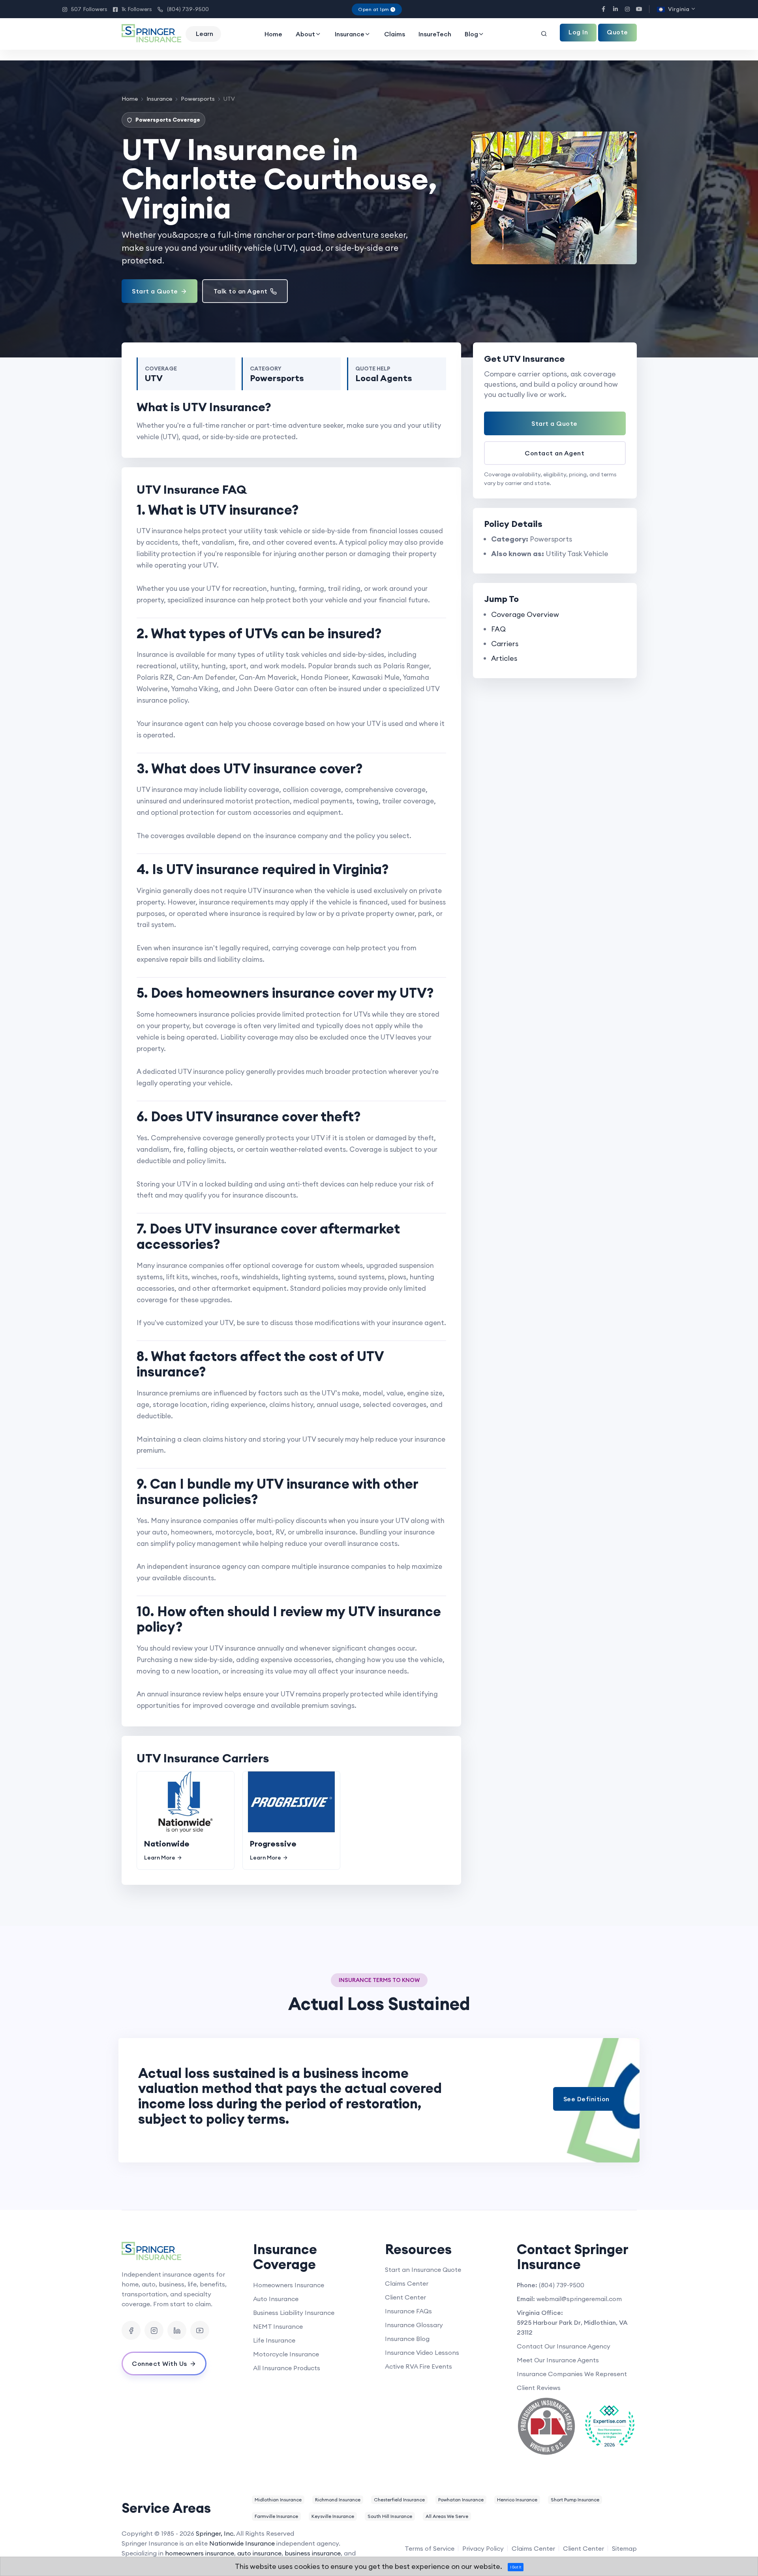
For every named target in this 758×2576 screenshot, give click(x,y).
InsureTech (435, 34)
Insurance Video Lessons (422, 2352)
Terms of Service (430, 2548)
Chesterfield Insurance (399, 2500)
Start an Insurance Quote (423, 2270)
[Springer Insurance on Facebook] (131, 2330)
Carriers (505, 644)
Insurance (350, 34)
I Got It (516, 2567)
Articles (504, 658)
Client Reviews (539, 2388)
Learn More (160, 1858)
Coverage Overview (525, 614)
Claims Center (407, 2283)
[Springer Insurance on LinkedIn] (177, 2330)
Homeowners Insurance (289, 2285)
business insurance (313, 2553)
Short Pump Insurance (575, 2500)
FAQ (498, 629)
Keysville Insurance (333, 2516)
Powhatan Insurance (461, 2500)
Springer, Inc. (215, 2533)
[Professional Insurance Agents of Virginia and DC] (546, 2426)
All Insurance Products (287, 2368)
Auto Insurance (276, 2299)
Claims (395, 34)
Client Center (405, 2297)
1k (132, 9)
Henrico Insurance (517, 2500)
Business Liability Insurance (294, 2313)
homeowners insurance (200, 2553)
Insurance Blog (407, 2339)
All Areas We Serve (447, 2516)
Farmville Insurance (276, 2516)
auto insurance (259, 2553)
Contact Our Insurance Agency (564, 2346)
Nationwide (167, 1844)
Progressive (273, 1844)
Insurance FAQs (408, 2311)
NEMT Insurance (278, 2326)
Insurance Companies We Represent (572, 2374)
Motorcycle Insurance (286, 2354)
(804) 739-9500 (183, 9)
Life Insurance (274, 2340)
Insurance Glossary (414, 2325)
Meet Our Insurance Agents (558, 2360)
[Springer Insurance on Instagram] (154, 2330)
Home (273, 34)
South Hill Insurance (390, 2516)
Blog (471, 34)
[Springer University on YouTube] (200, 2330)
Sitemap (624, 2548)
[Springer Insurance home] (182, 2252)
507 (85, 9)
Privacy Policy (483, 2548)
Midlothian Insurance (278, 2500)
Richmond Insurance (338, 2500)
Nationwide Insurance (242, 2543)
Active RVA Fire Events (418, 2366)
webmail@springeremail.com (579, 2299)
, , (572, 2327)
